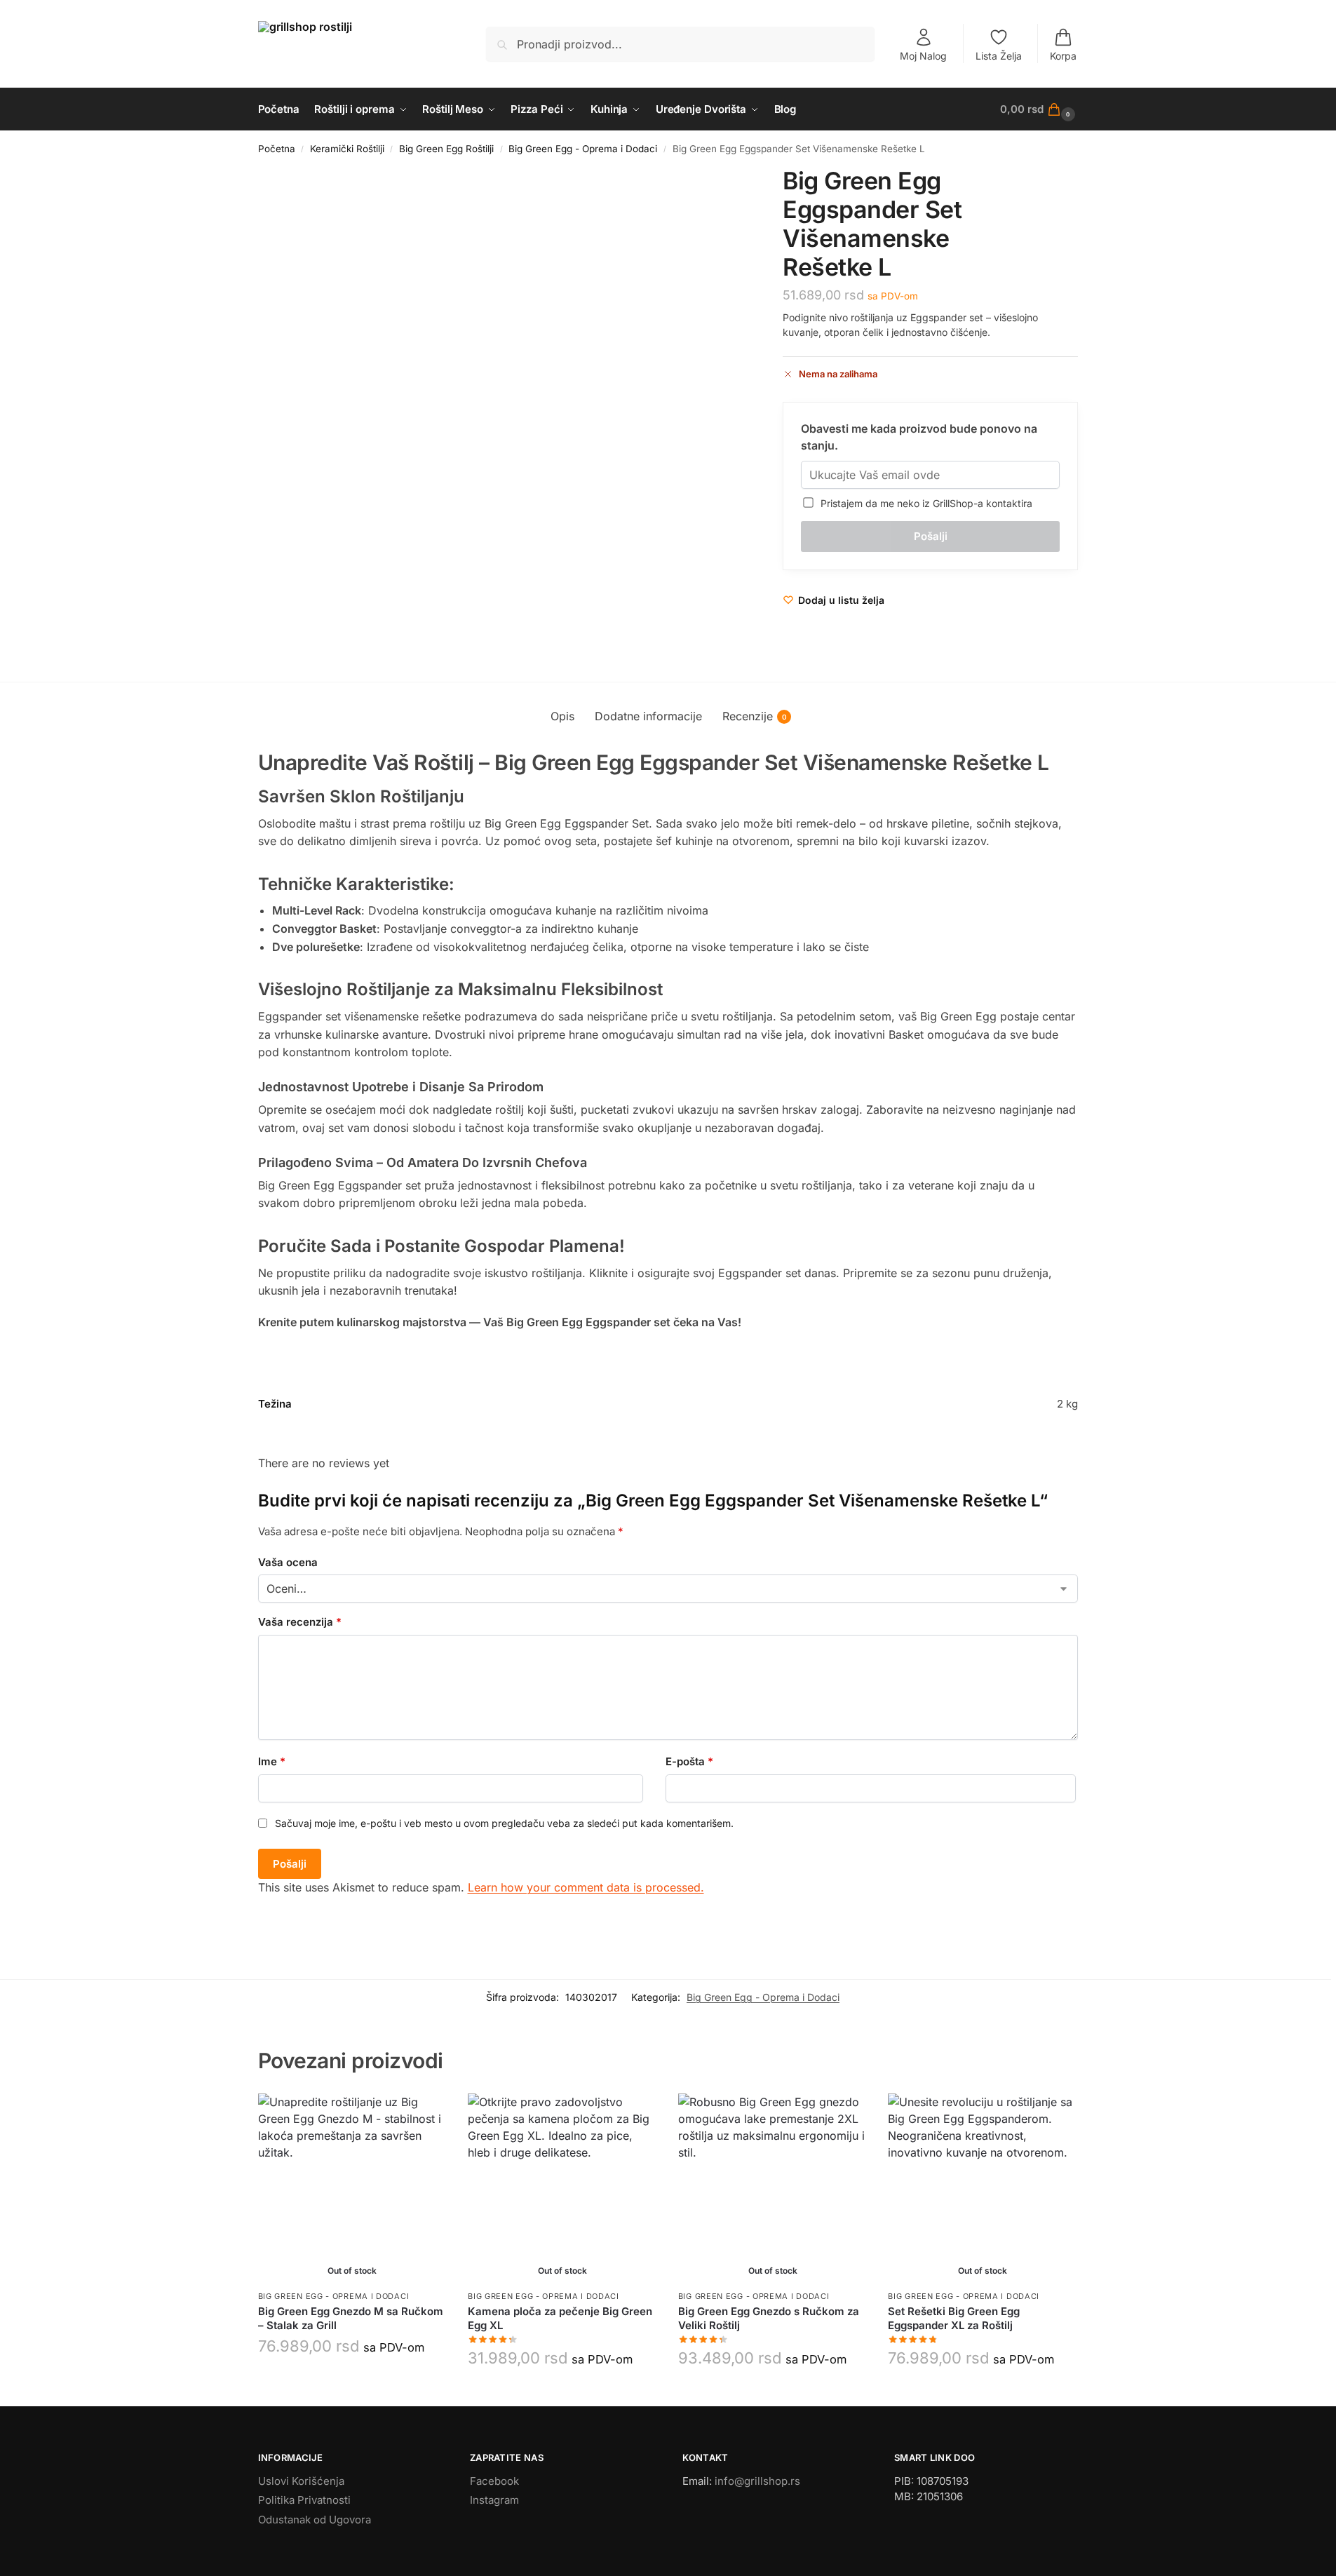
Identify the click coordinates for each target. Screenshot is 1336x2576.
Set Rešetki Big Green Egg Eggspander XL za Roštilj (954, 2318)
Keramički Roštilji (347, 149)
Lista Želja (999, 56)
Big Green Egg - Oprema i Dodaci (583, 149)
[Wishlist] (426, 2115)
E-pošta (689, 1761)
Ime (272, 1761)
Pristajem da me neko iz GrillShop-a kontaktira (924, 503)
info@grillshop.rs (757, 2481)
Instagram (494, 2500)
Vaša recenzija (300, 1622)
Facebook (494, 2481)
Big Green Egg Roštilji (446, 149)
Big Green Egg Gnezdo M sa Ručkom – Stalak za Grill (351, 2318)
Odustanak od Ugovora (315, 2520)
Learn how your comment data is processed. (586, 1887)
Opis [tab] (562, 716)
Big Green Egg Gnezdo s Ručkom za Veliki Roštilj (769, 2318)
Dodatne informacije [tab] (648, 716)
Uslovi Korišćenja (301, 2481)
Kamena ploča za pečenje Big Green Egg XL (560, 2318)
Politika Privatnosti (304, 2500)
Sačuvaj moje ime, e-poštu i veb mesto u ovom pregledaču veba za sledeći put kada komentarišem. (504, 1823)
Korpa (1063, 56)
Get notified (352, 2380)
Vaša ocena (288, 1562)
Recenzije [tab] (755, 716)
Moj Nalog (923, 56)
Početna (277, 149)
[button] (1039, 109)
